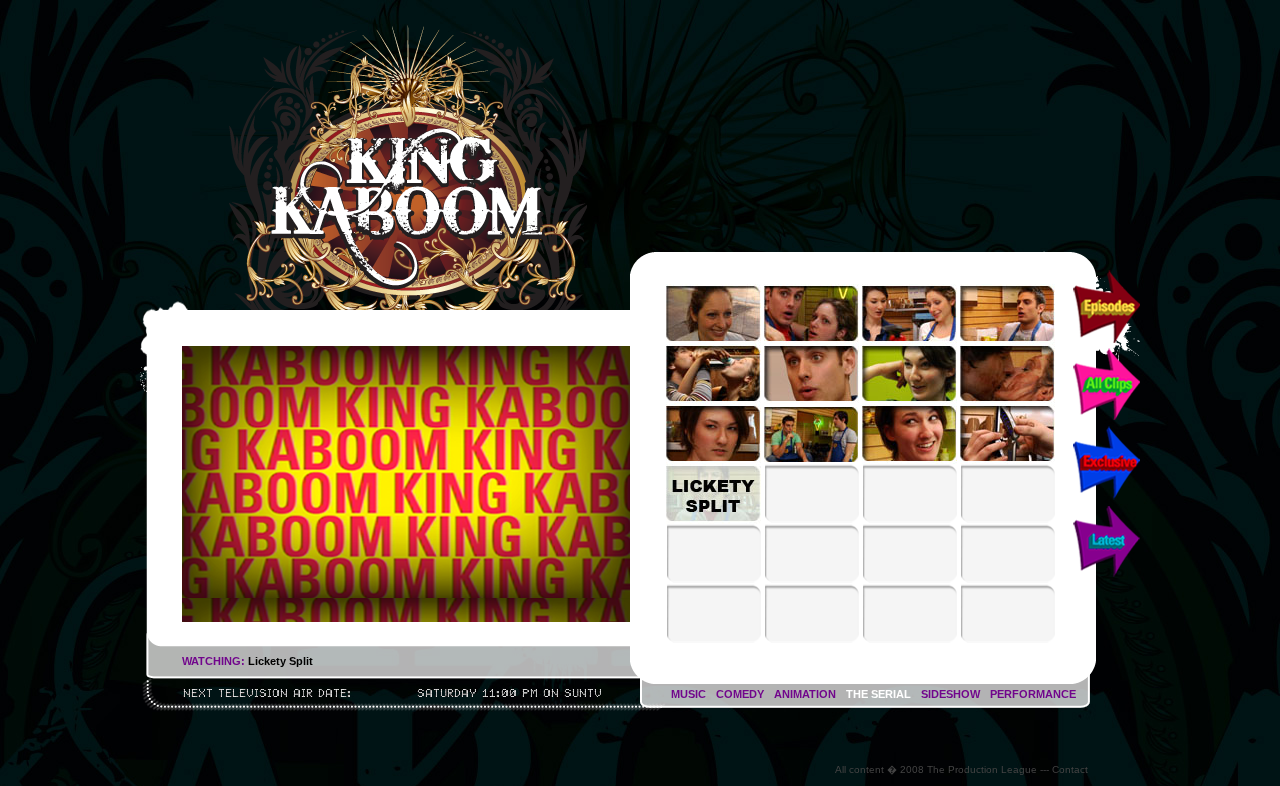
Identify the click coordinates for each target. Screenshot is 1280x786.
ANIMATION (805, 694)
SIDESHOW (950, 694)
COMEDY (740, 694)
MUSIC (688, 694)
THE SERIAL (878, 694)
